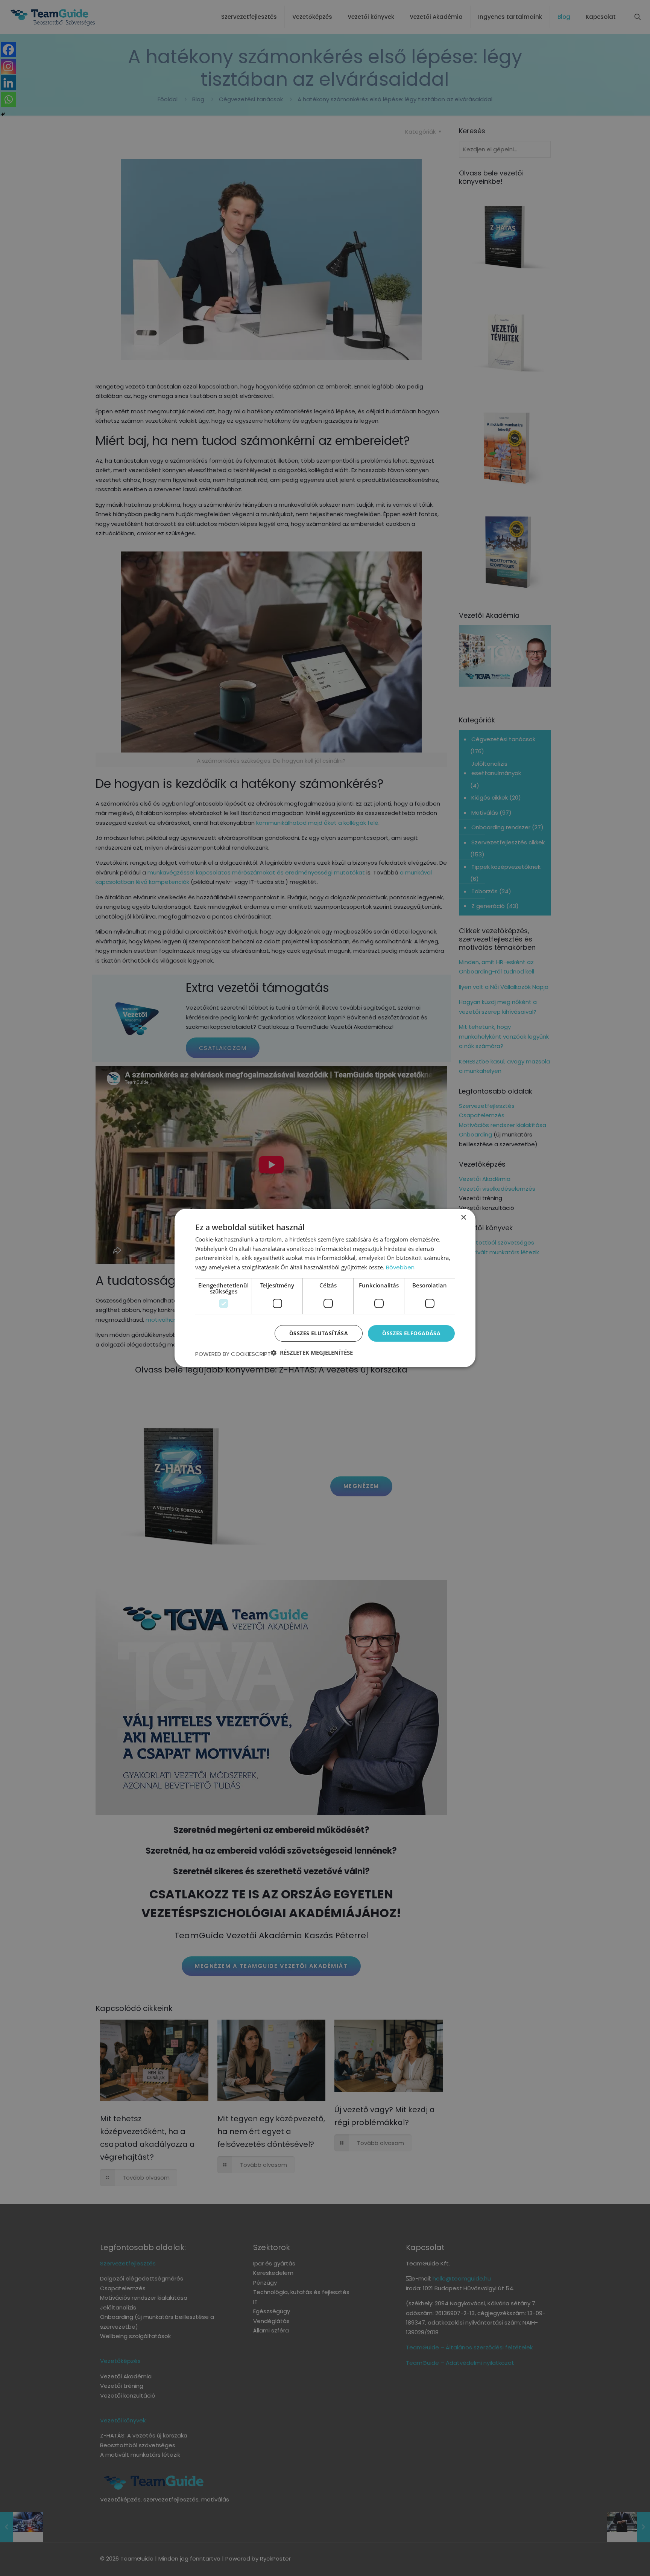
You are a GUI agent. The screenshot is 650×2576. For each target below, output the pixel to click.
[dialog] (325, 1288)
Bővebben (400, 1267)
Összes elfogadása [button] (411, 1333)
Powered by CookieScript (233, 1354)
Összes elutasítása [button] (319, 1333)
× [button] (463, 1218)
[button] (312, 1353)
